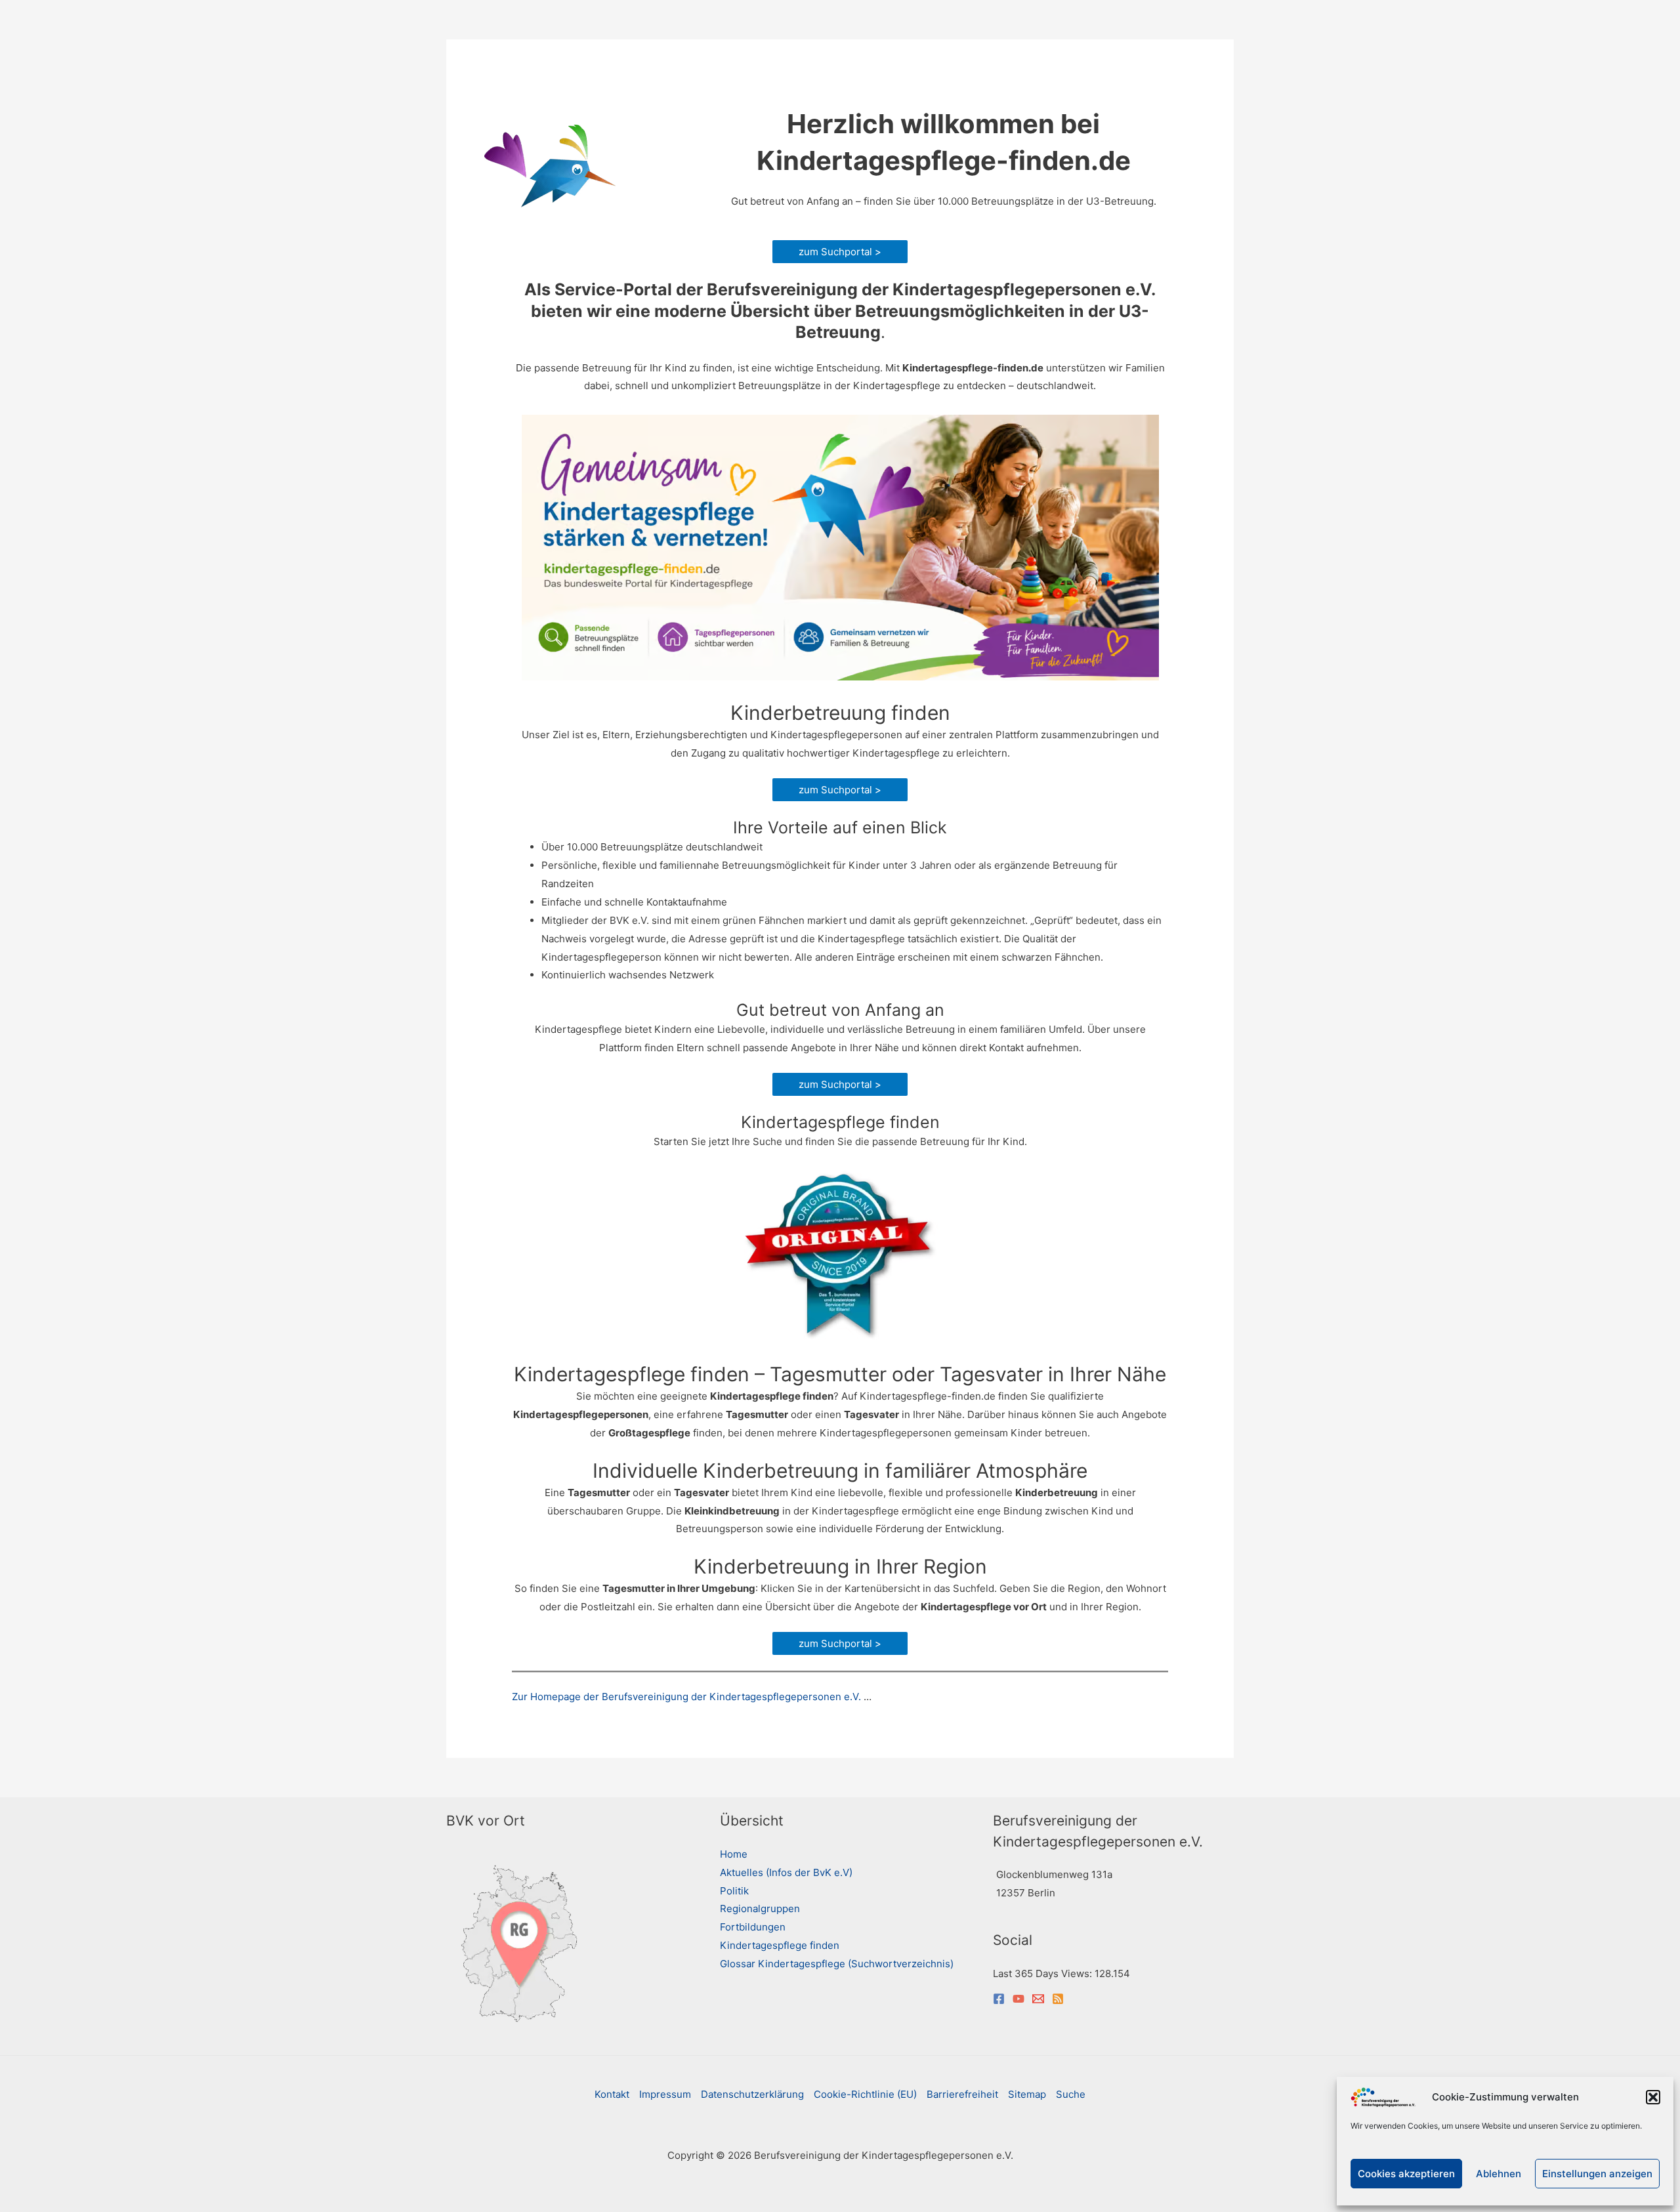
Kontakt (612, 2094)
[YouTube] (1018, 1999)
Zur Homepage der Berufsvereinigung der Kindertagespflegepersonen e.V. (686, 1697)
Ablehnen (1499, 2174)
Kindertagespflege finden (780, 1945)
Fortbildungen (753, 1927)
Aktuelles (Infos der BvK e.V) (786, 1872)
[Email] (1038, 1999)
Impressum (665, 2094)
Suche (1071, 2094)
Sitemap (1027, 2094)
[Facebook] (999, 1999)
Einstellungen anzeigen (1597, 2174)
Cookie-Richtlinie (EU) (865, 2094)
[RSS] (1058, 1999)
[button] (1653, 2097)
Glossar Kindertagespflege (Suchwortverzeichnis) (837, 1964)
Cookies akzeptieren (1406, 2174)
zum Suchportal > (840, 252)
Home (734, 1854)
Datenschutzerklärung (752, 2094)
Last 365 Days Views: (1044, 1973)
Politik (734, 1891)
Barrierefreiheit (962, 2094)
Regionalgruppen (760, 1909)
